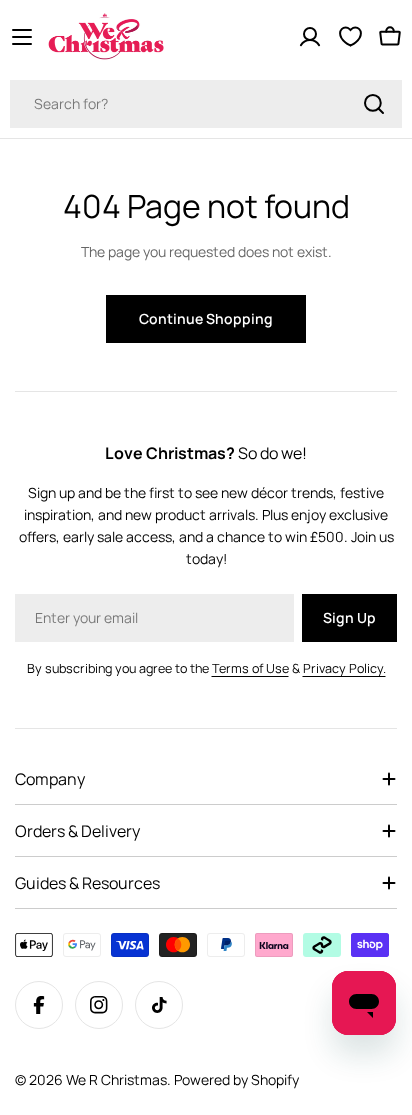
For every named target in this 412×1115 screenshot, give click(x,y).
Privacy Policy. (344, 668)
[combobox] (206, 104)
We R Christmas (116, 1079)
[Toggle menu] (22, 37)
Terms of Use (250, 668)
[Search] (374, 104)
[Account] (310, 37)
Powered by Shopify (236, 1079)
